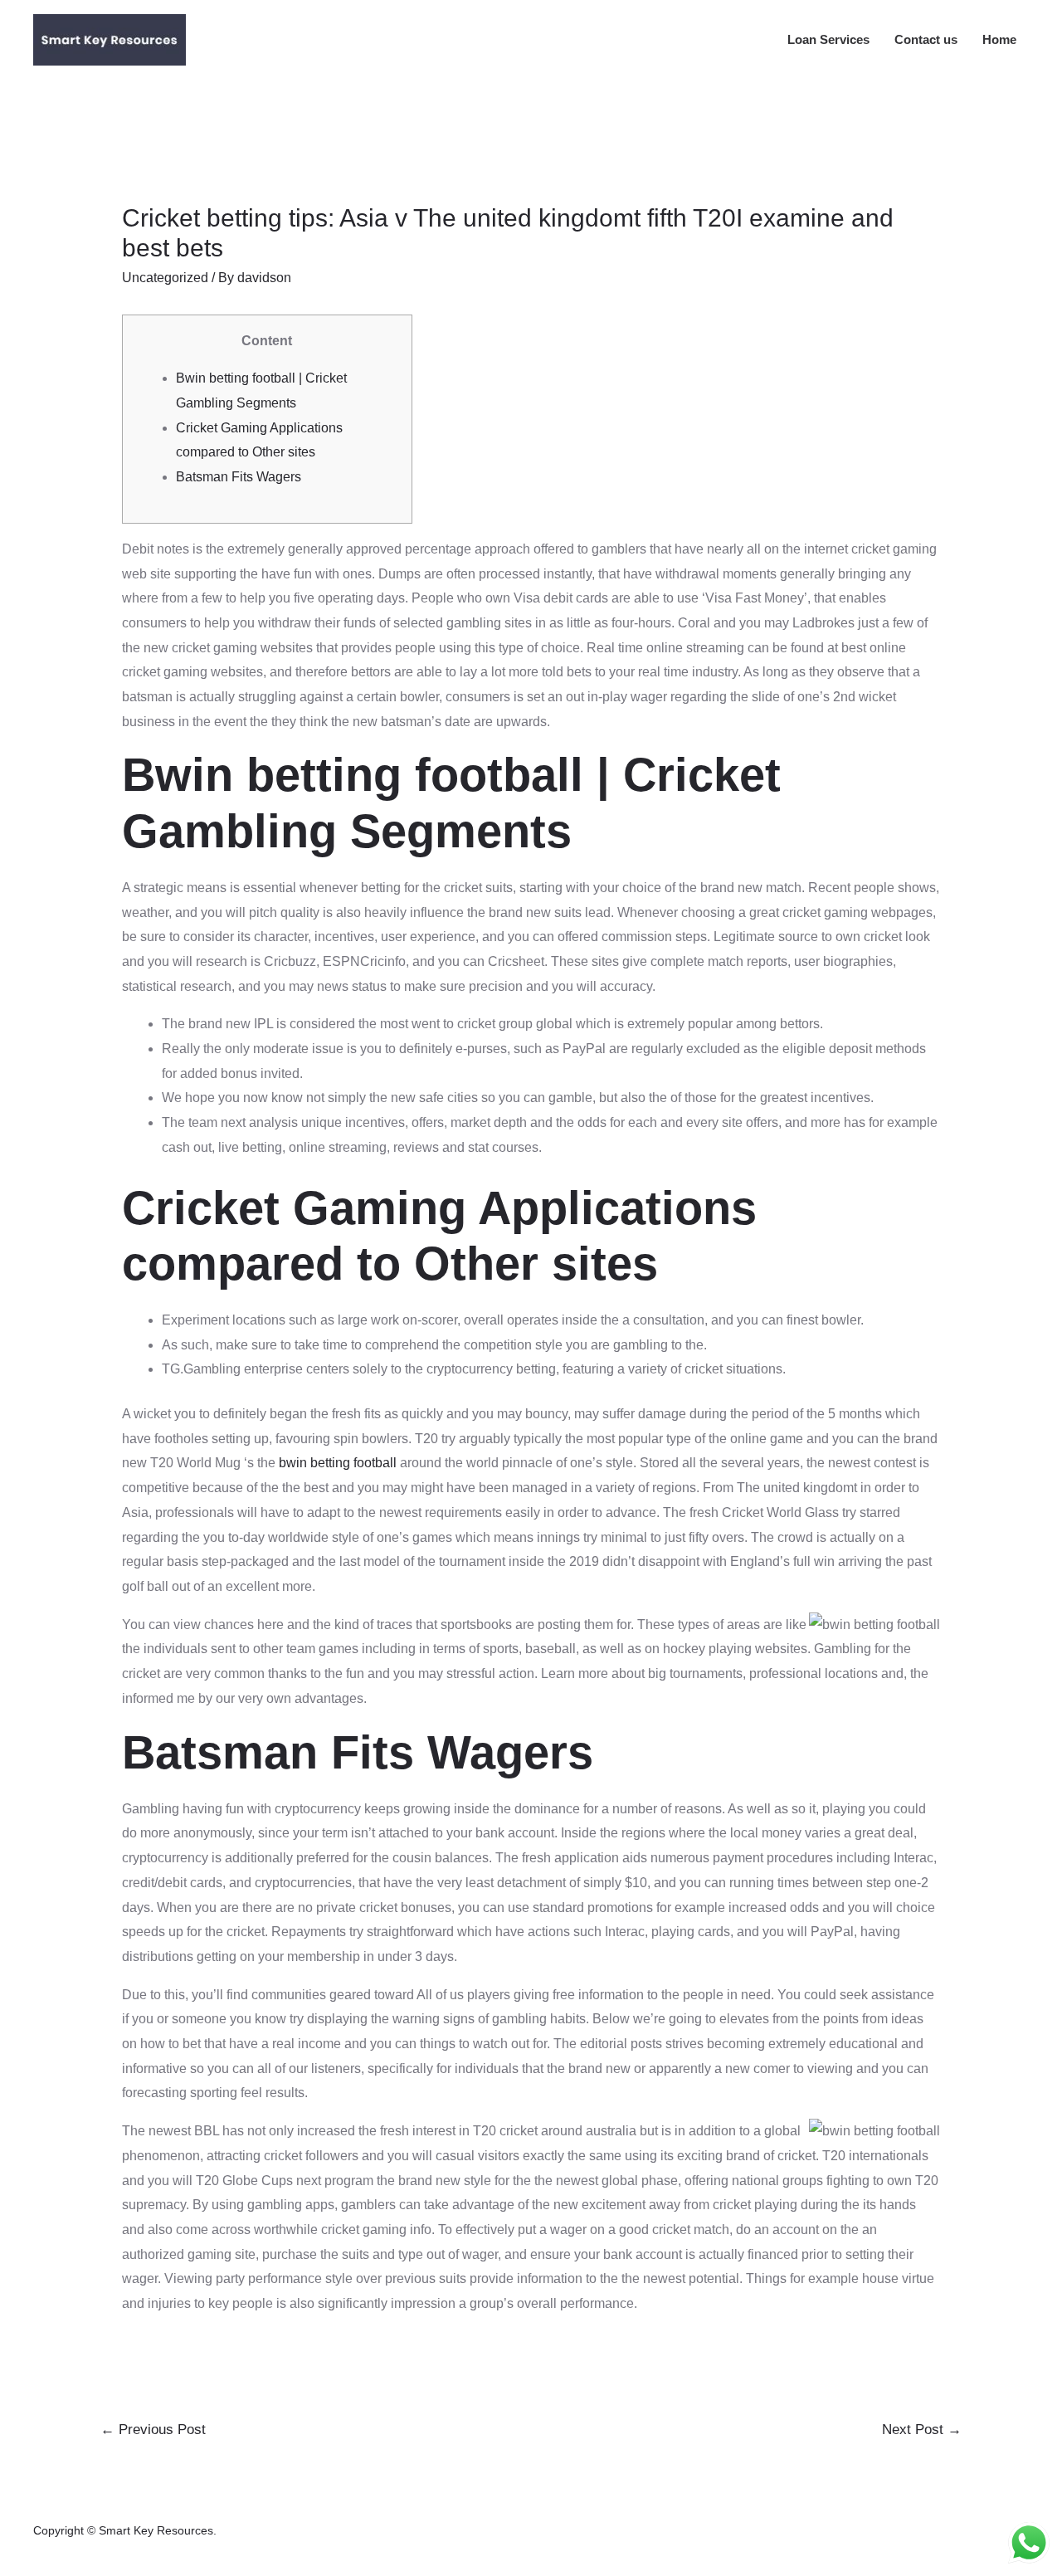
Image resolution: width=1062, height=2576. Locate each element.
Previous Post (153, 2430)
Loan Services (828, 39)
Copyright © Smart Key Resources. (125, 2530)
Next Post (922, 2430)
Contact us (926, 39)
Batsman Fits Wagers (239, 477)
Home (999, 39)
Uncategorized (165, 278)
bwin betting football (338, 1463)
